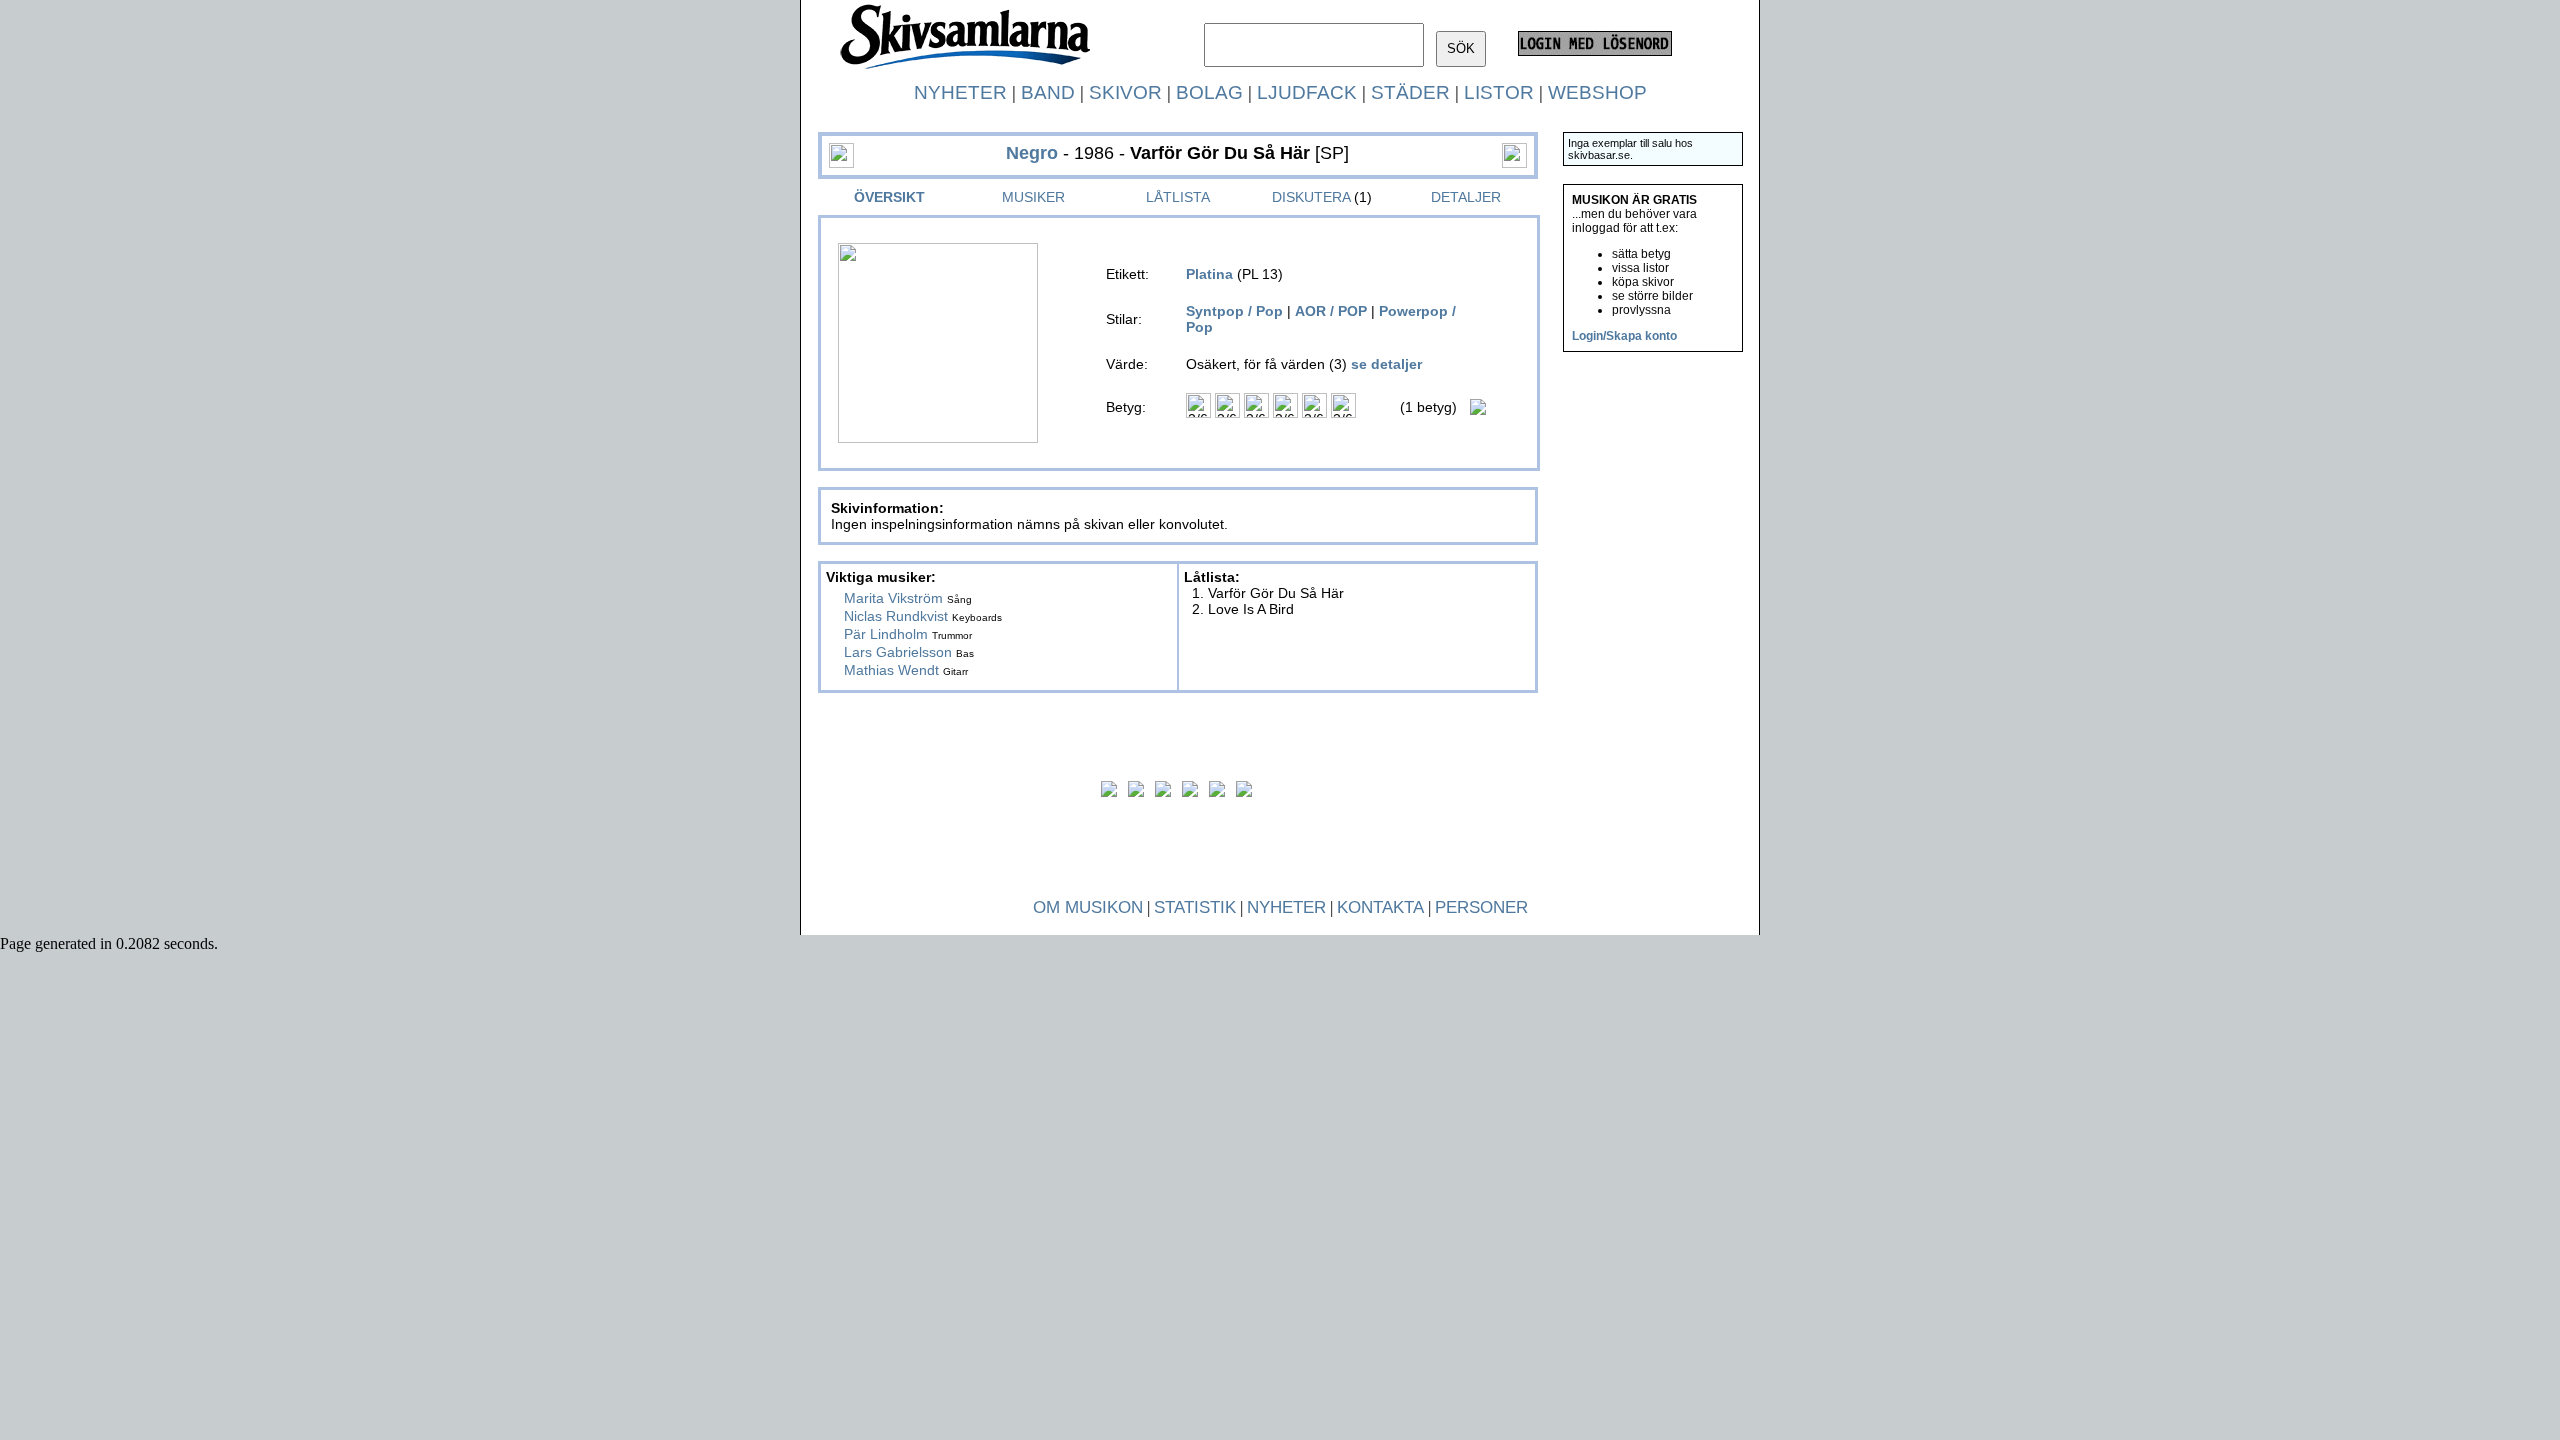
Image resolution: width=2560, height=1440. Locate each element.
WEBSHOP (1597, 92)
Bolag (1209, 92)
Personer (1481, 907)
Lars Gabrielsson (898, 652)
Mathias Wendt (891, 670)
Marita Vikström (893, 598)
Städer (1410, 92)
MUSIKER (1033, 197)
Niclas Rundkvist (896, 616)
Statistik (1195, 907)
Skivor (1125, 92)
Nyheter (960, 92)
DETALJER (1466, 197)
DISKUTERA (1311, 197)
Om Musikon (1088, 907)
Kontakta (1380, 907)
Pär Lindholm (886, 634)
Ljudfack (1307, 92)
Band (1048, 92)
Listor (1499, 92)
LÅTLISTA (1178, 197)
